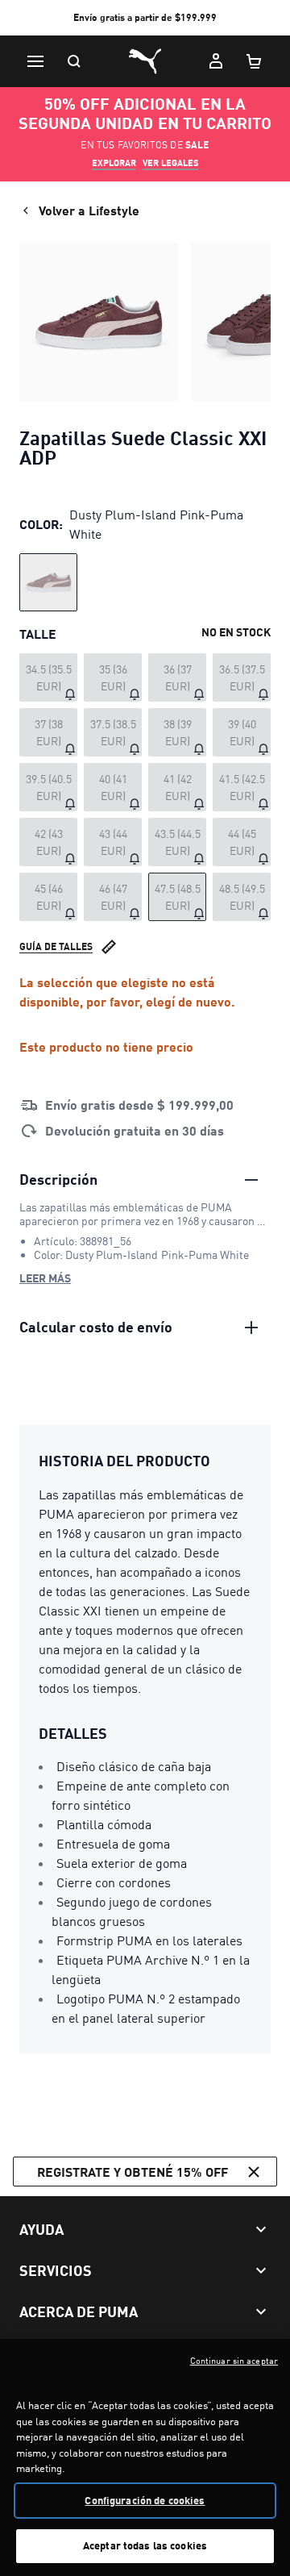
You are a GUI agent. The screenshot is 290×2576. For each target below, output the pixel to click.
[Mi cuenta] (216, 61)
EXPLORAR (114, 163)
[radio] (48, 582)
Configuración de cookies (145, 2500)
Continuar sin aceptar (234, 2361)
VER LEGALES (171, 163)
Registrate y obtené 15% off (133, 2172)
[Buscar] (74, 61)
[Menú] (35, 61)
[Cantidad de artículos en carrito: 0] (255, 61)
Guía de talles (56, 946)
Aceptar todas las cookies (145, 2545)
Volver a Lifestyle (89, 210)
